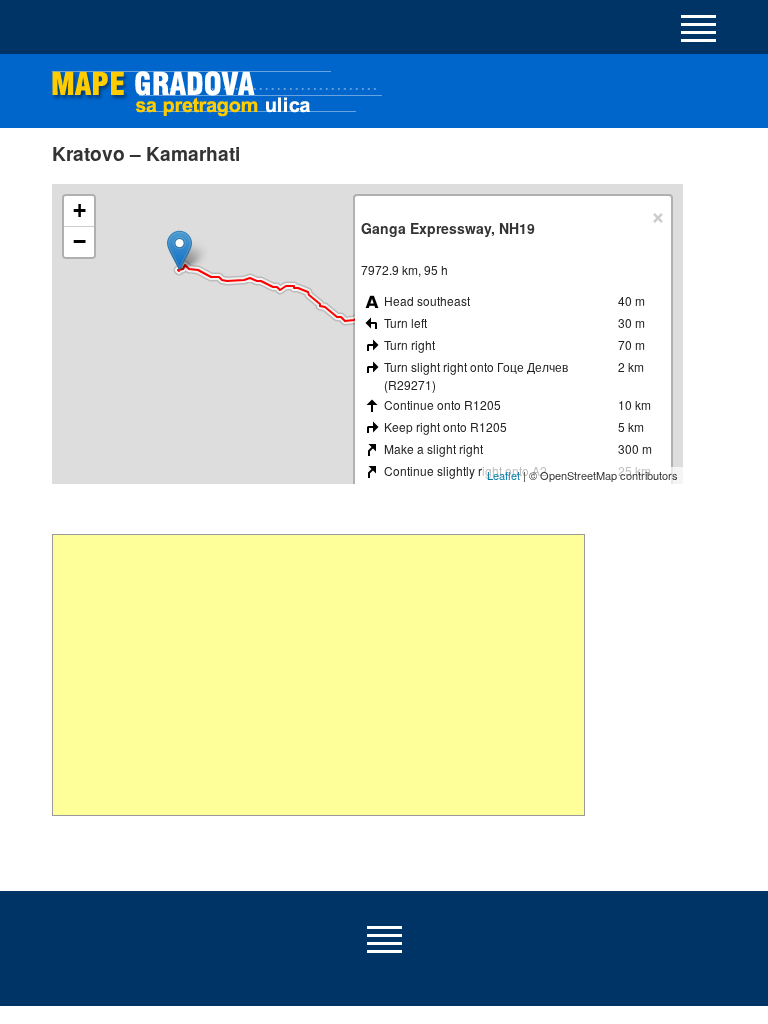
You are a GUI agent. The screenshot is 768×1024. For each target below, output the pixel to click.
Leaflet (503, 475)
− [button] (79, 241)
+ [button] (79, 210)
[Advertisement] (318, 675)
